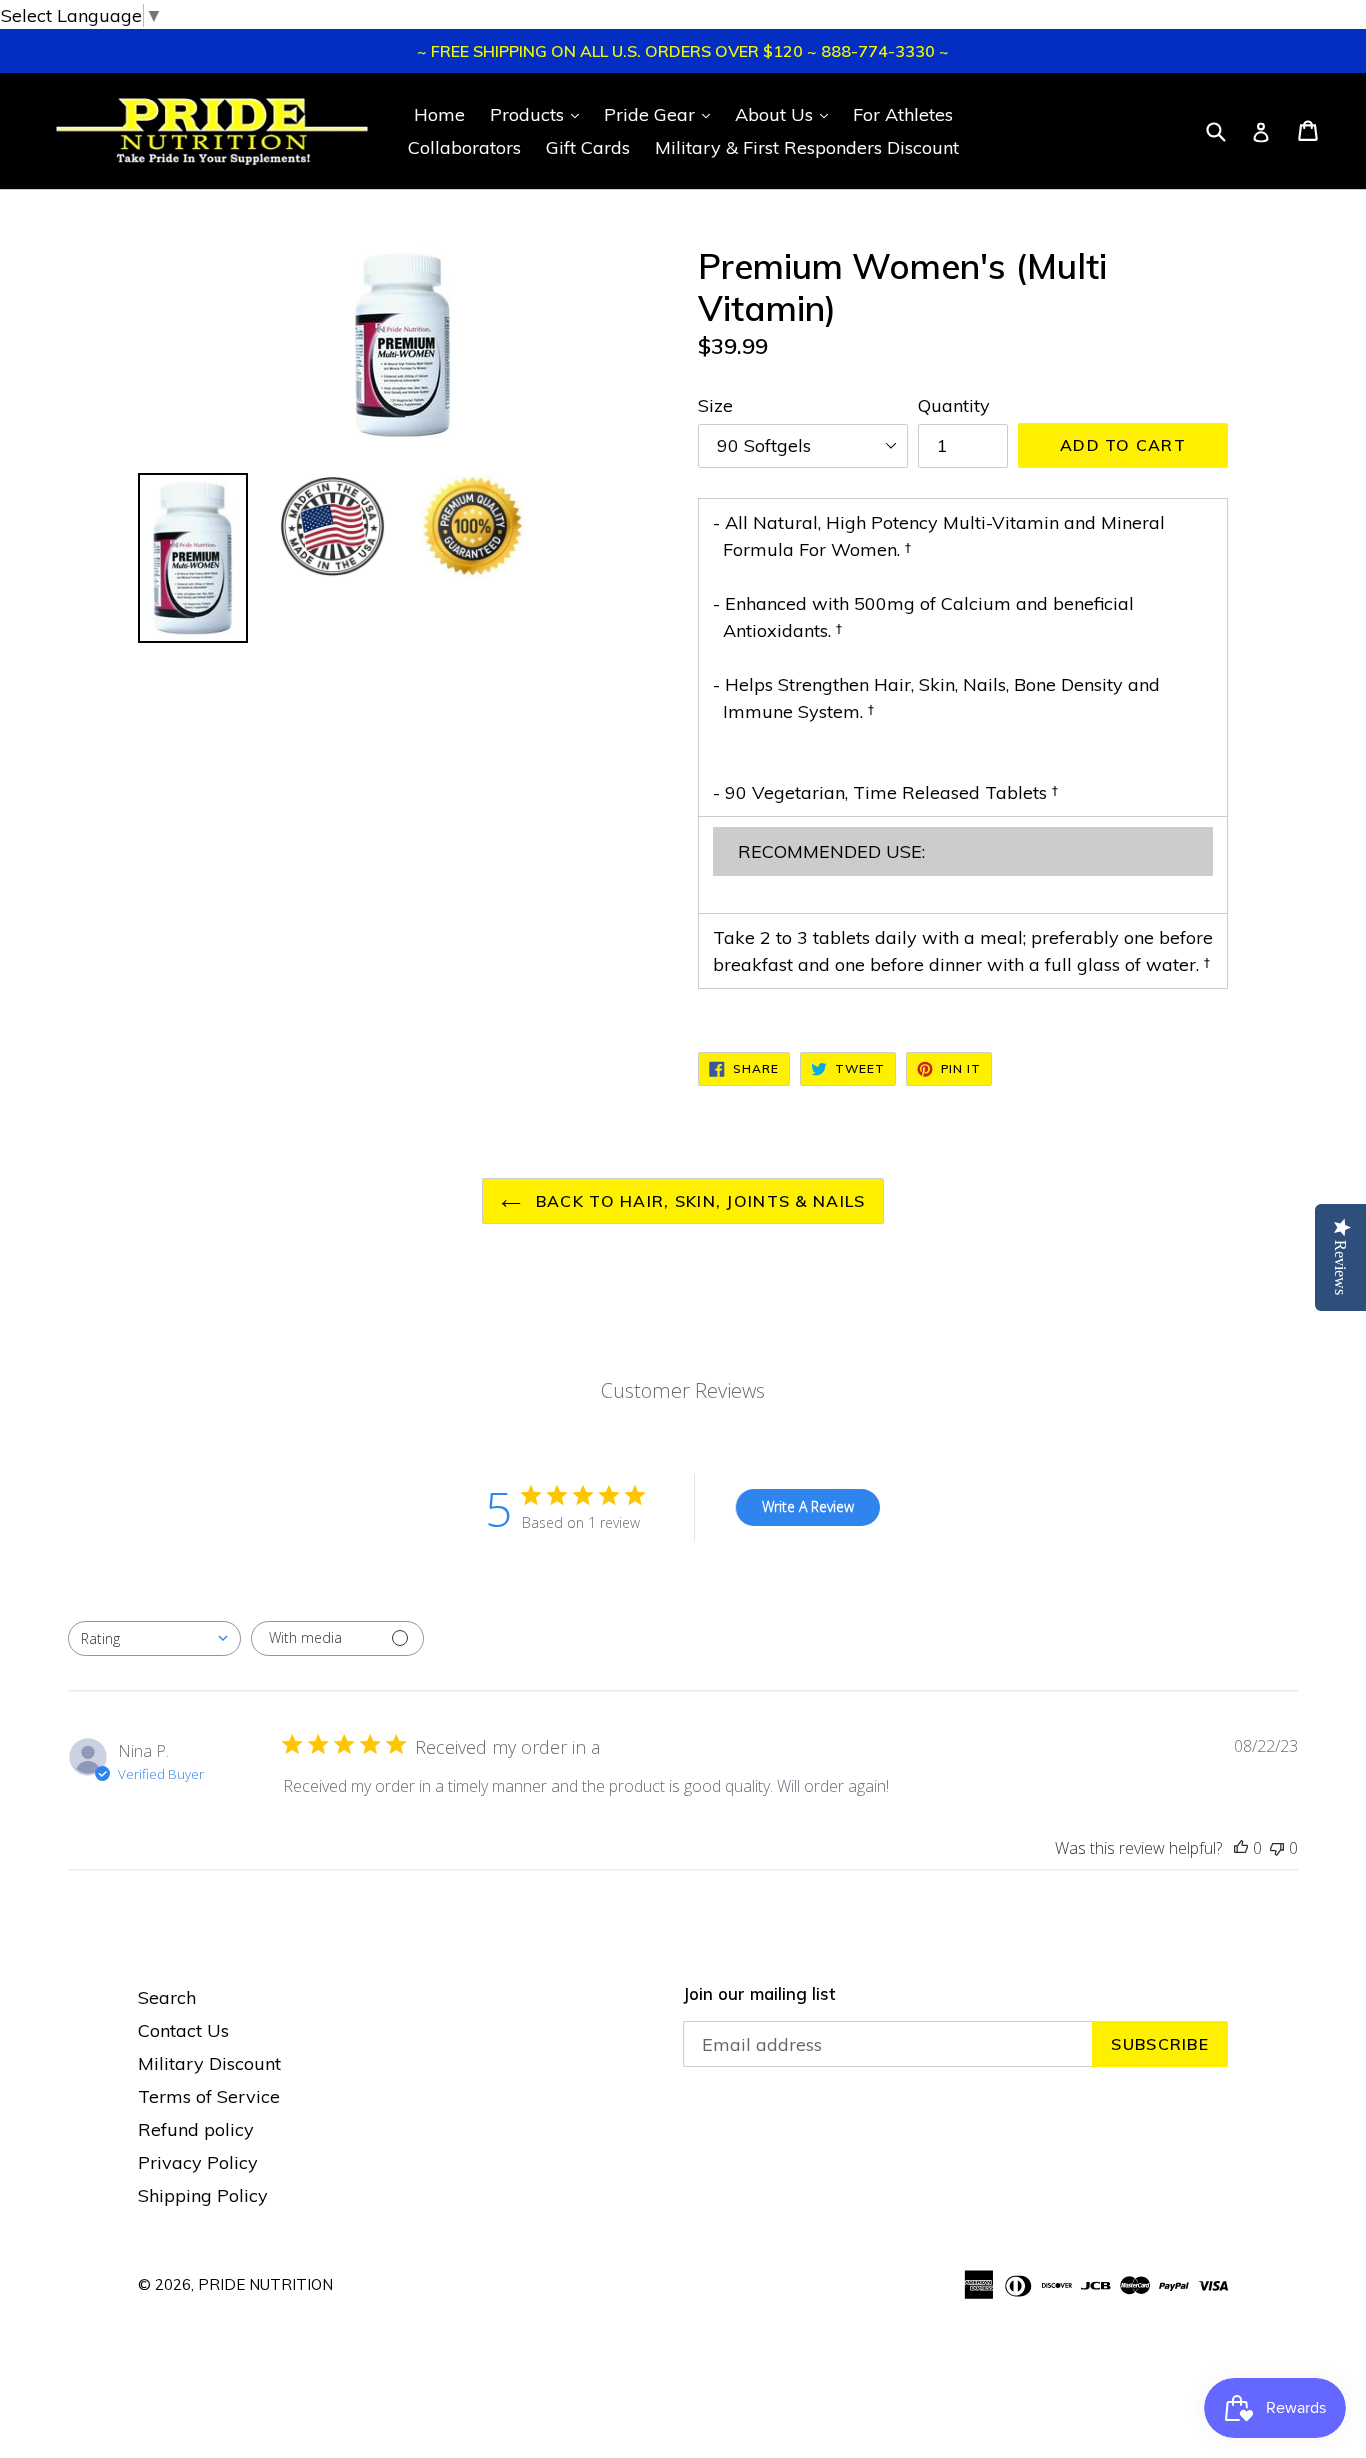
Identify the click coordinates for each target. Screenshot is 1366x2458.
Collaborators (464, 147)
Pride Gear (662, 114)
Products (539, 114)
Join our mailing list (759, 1994)
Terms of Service (209, 2096)
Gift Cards (588, 147)
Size (715, 405)
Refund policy (196, 2129)
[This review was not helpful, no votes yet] (1277, 1848)
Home (439, 114)
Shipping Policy (203, 2195)
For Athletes (903, 114)
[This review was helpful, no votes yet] (1241, 1848)
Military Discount (209, 2063)
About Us (786, 114)
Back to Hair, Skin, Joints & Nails (698, 1201)
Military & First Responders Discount (807, 147)
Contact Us (183, 2030)
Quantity (954, 405)
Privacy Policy (198, 2162)
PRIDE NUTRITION (265, 2284)
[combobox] (154, 1638)
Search (167, 1997)
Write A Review (808, 1506)
